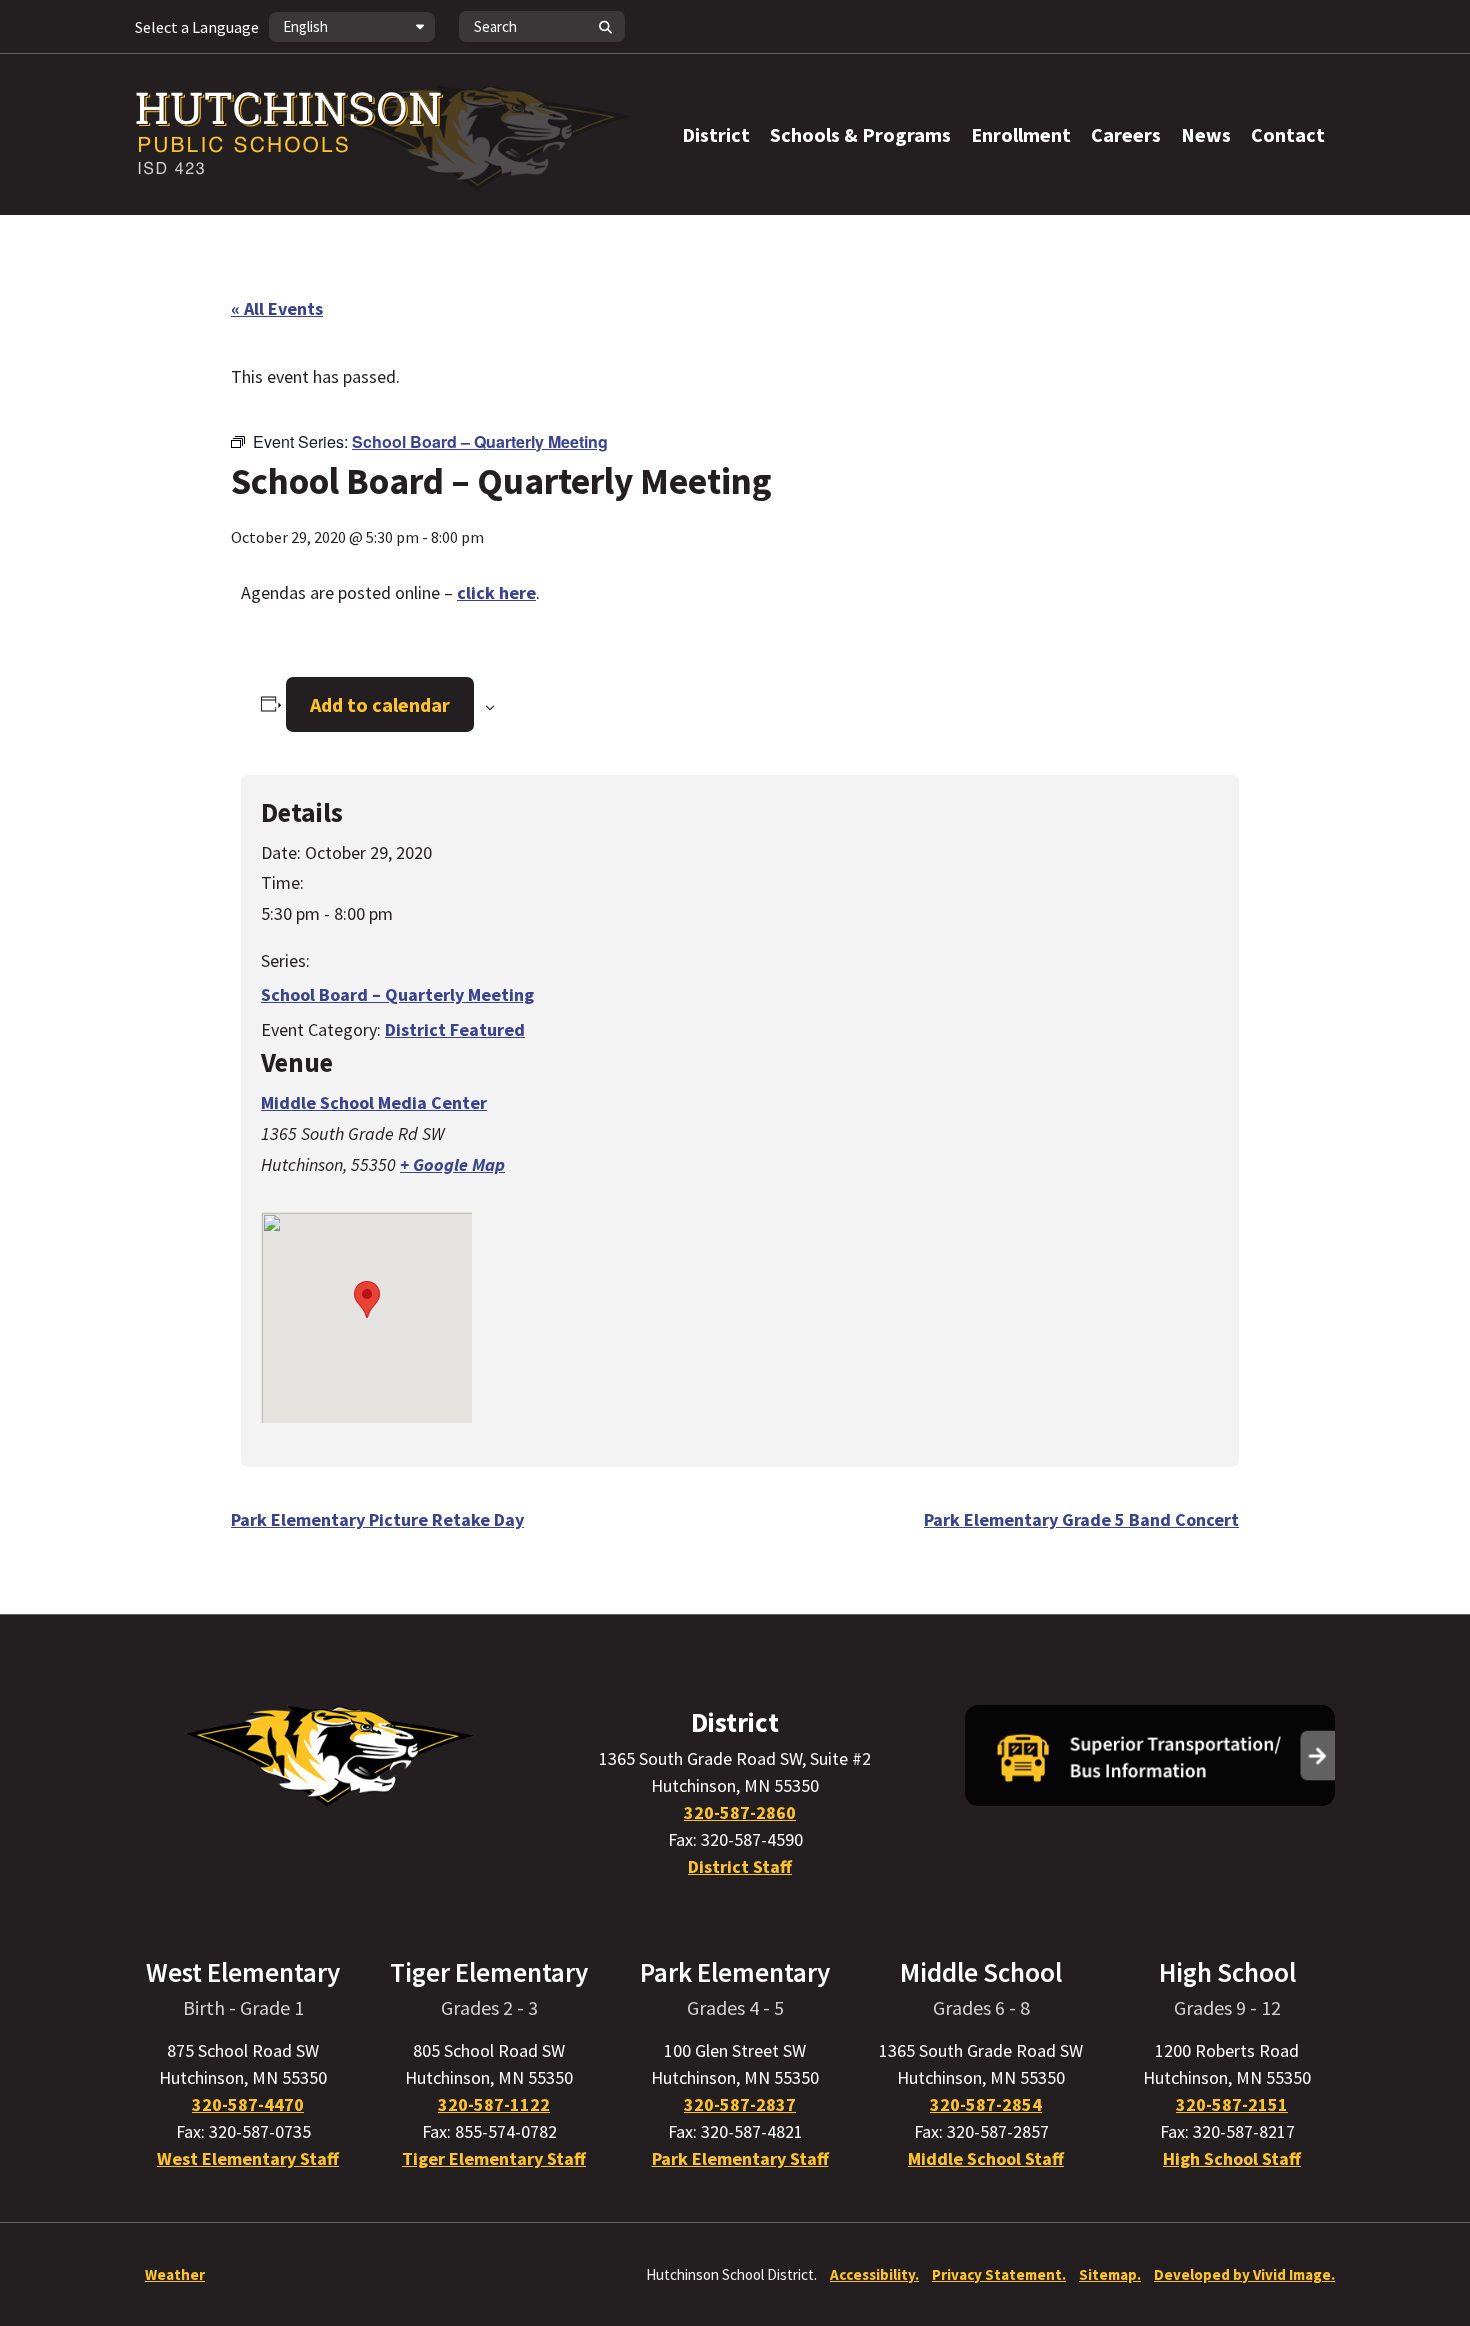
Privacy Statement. (999, 2274)
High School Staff (1232, 2158)
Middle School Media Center (374, 1102)
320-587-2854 (986, 2104)
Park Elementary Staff (740, 2158)
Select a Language (197, 27)
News (1206, 134)
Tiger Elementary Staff (494, 2158)
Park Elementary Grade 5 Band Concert (1081, 1519)
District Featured (455, 1029)
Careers (1126, 134)
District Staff (740, 1866)
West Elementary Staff (248, 2158)
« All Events (277, 308)
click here (496, 592)
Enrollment (1021, 134)
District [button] (716, 134)
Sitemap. (1110, 2274)
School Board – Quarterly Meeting (397, 994)
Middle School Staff (986, 2158)
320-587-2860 (740, 1812)
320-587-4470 (248, 2104)
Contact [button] (1288, 134)
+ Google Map (452, 1164)
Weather (175, 2274)
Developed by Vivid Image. (1244, 2274)
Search (605, 26)
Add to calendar (380, 704)
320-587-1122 (494, 2104)
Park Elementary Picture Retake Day (377, 1519)
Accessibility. (874, 2274)
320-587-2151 (1232, 2104)
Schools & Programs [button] (860, 134)
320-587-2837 (740, 2104)
